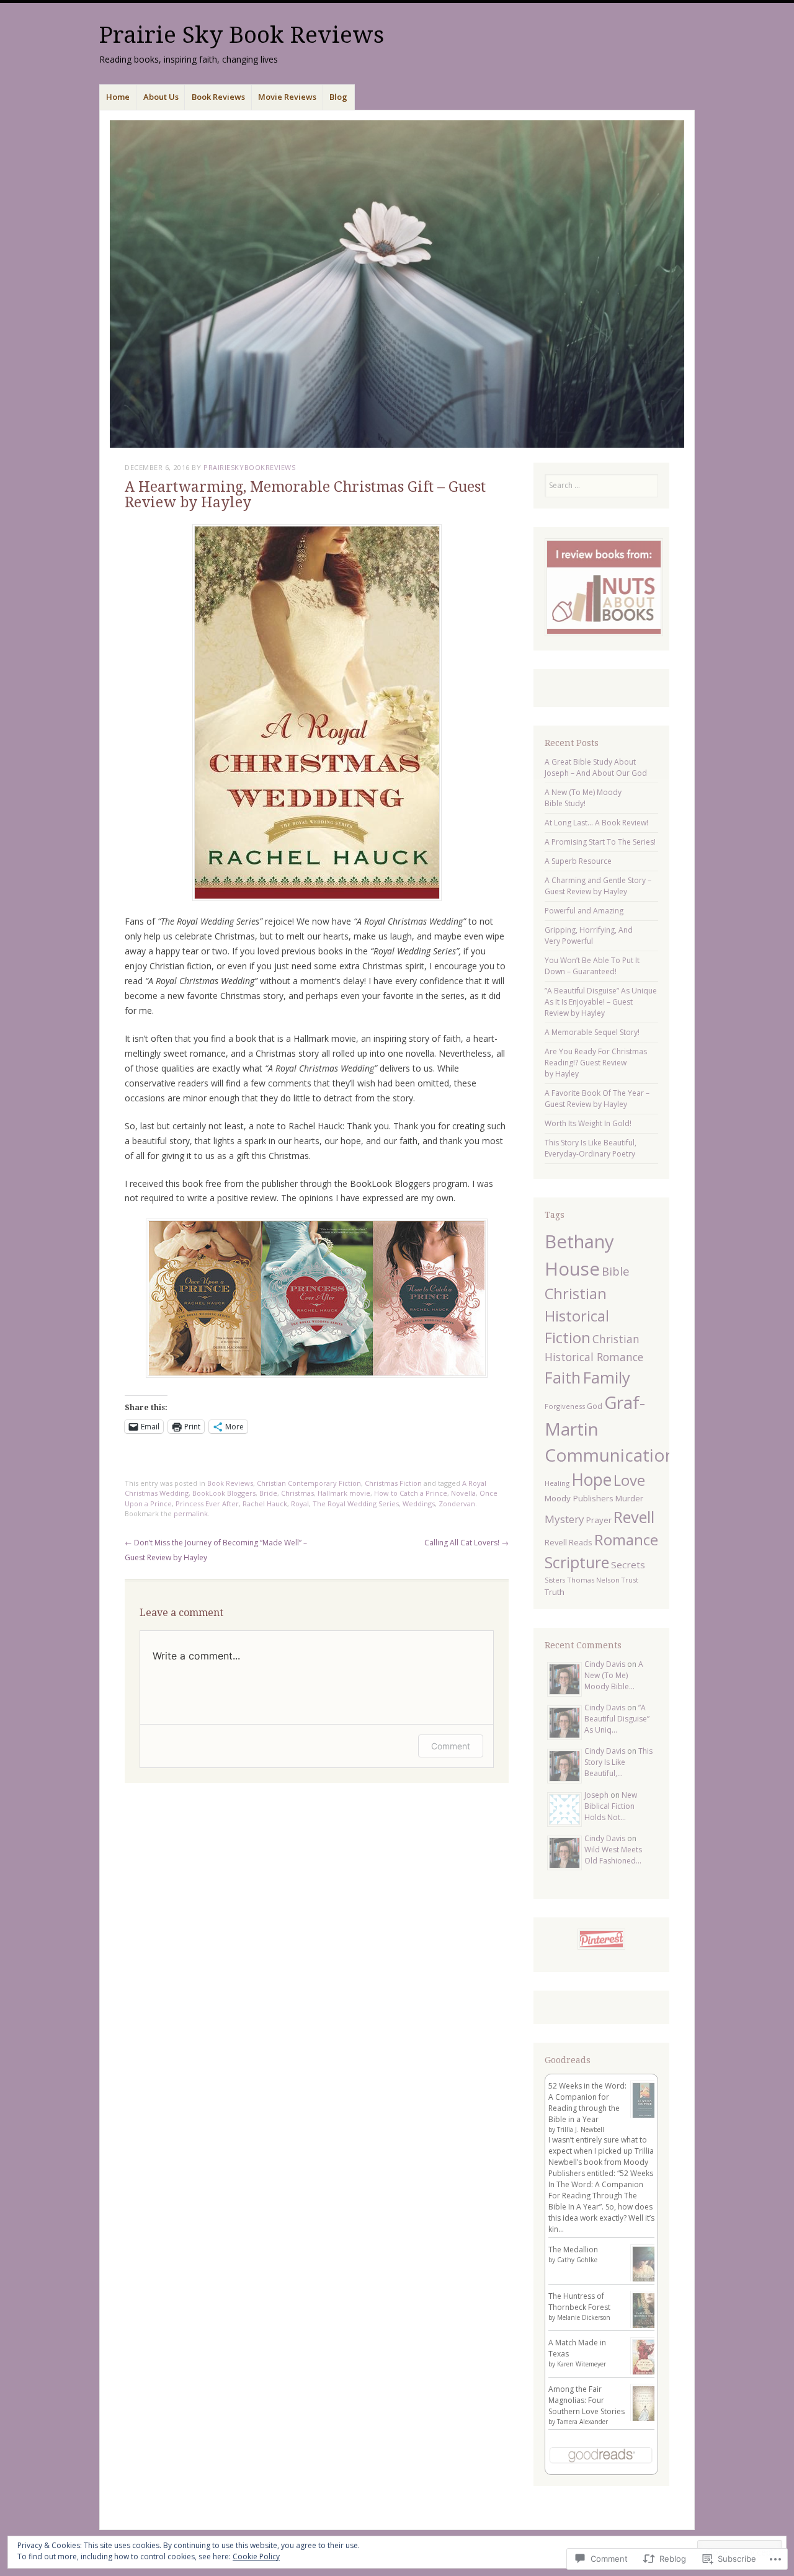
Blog (338, 97)
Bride (268, 1493)
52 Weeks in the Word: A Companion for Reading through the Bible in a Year (587, 2103)
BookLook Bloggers (224, 1493)
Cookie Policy (256, 2556)
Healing (557, 1483)
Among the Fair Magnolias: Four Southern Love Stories (587, 2400)
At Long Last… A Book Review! (596, 823)
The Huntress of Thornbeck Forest (579, 2302)
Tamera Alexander (582, 2422)
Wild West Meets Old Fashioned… (613, 1855)
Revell (634, 1517)
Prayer (599, 1520)
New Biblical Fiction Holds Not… (611, 1806)
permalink (191, 1513)
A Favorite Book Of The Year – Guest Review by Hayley (597, 1099)
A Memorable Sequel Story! (592, 1032)
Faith (563, 1378)
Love (629, 1480)
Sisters (555, 1580)
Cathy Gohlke (577, 2260)
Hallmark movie (344, 1493)
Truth (555, 1592)
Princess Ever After (207, 1503)
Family (606, 1377)
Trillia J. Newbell (581, 2130)
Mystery (564, 1519)
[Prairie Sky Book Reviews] (397, 284)
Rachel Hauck (265, 1503)
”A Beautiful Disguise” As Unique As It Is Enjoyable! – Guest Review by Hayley (601, 1002)
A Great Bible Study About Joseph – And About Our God (596, 767)
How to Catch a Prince (411, 1493)
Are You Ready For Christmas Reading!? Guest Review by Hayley (596, 1063)
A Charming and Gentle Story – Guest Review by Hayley (598, 886)
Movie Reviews (287, 97)
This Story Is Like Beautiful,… (618, 1762)
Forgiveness (565, 1406)
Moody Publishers (579, 1498)
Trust (630, 1580)
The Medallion (573, 2250)
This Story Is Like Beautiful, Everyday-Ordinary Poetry (591, 1148)
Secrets (628, 1565)
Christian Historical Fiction (577, 1316)
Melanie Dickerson (584, 2317)
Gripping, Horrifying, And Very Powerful (589, 935)
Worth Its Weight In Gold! (588, 1123)
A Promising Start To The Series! (600, 842)
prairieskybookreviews (250, 467)
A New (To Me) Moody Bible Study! (583, 798)
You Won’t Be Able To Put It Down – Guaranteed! (592, 966)
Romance (626, 1539)
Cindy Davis (605, 1664)
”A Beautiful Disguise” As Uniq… (617, 1719)
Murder (629, 1498)
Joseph (596, 1795)
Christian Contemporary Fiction (309, 1483)
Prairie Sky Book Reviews (242, 35)
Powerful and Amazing (584, 911)
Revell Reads (569, 1542)
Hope (591, 1480)
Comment (451, 1746)
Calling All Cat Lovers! (466, 1543)
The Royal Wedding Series (356, 1503)
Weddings (419, 1503)
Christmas (297, 1493)
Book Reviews (218, 97)
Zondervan (457, 1503)
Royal (300, 1503)
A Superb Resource (578, 861)
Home (118, 97)
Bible (616, 1271)
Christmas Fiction (393, 1483)
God (595, 1406)
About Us (161, 97)
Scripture (577, 1562)
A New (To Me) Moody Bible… (614, 1675)
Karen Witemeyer (582, 2364)
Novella (463, 1493)
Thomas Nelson (593, 1580)
